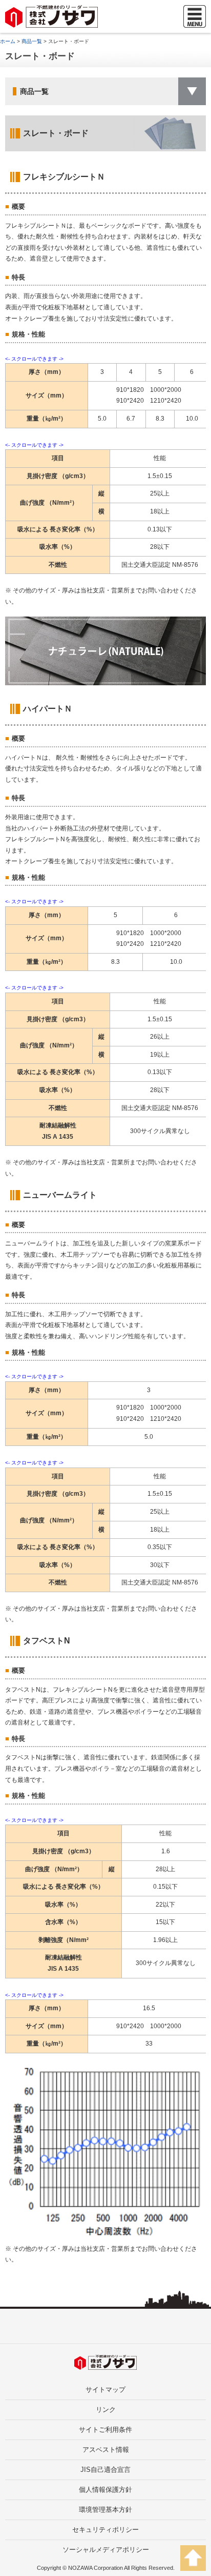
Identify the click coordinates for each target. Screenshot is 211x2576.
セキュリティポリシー (105, 2530)
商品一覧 (32, 41)
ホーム (8, 41)
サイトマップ (105, 2390)
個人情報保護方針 (105, 2490)
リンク (106, 2410)
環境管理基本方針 (105, 2510)
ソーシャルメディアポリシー (106, 2550)
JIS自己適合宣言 (105, 2470)
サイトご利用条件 (105, 2430)
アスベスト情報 (106, 2450)
